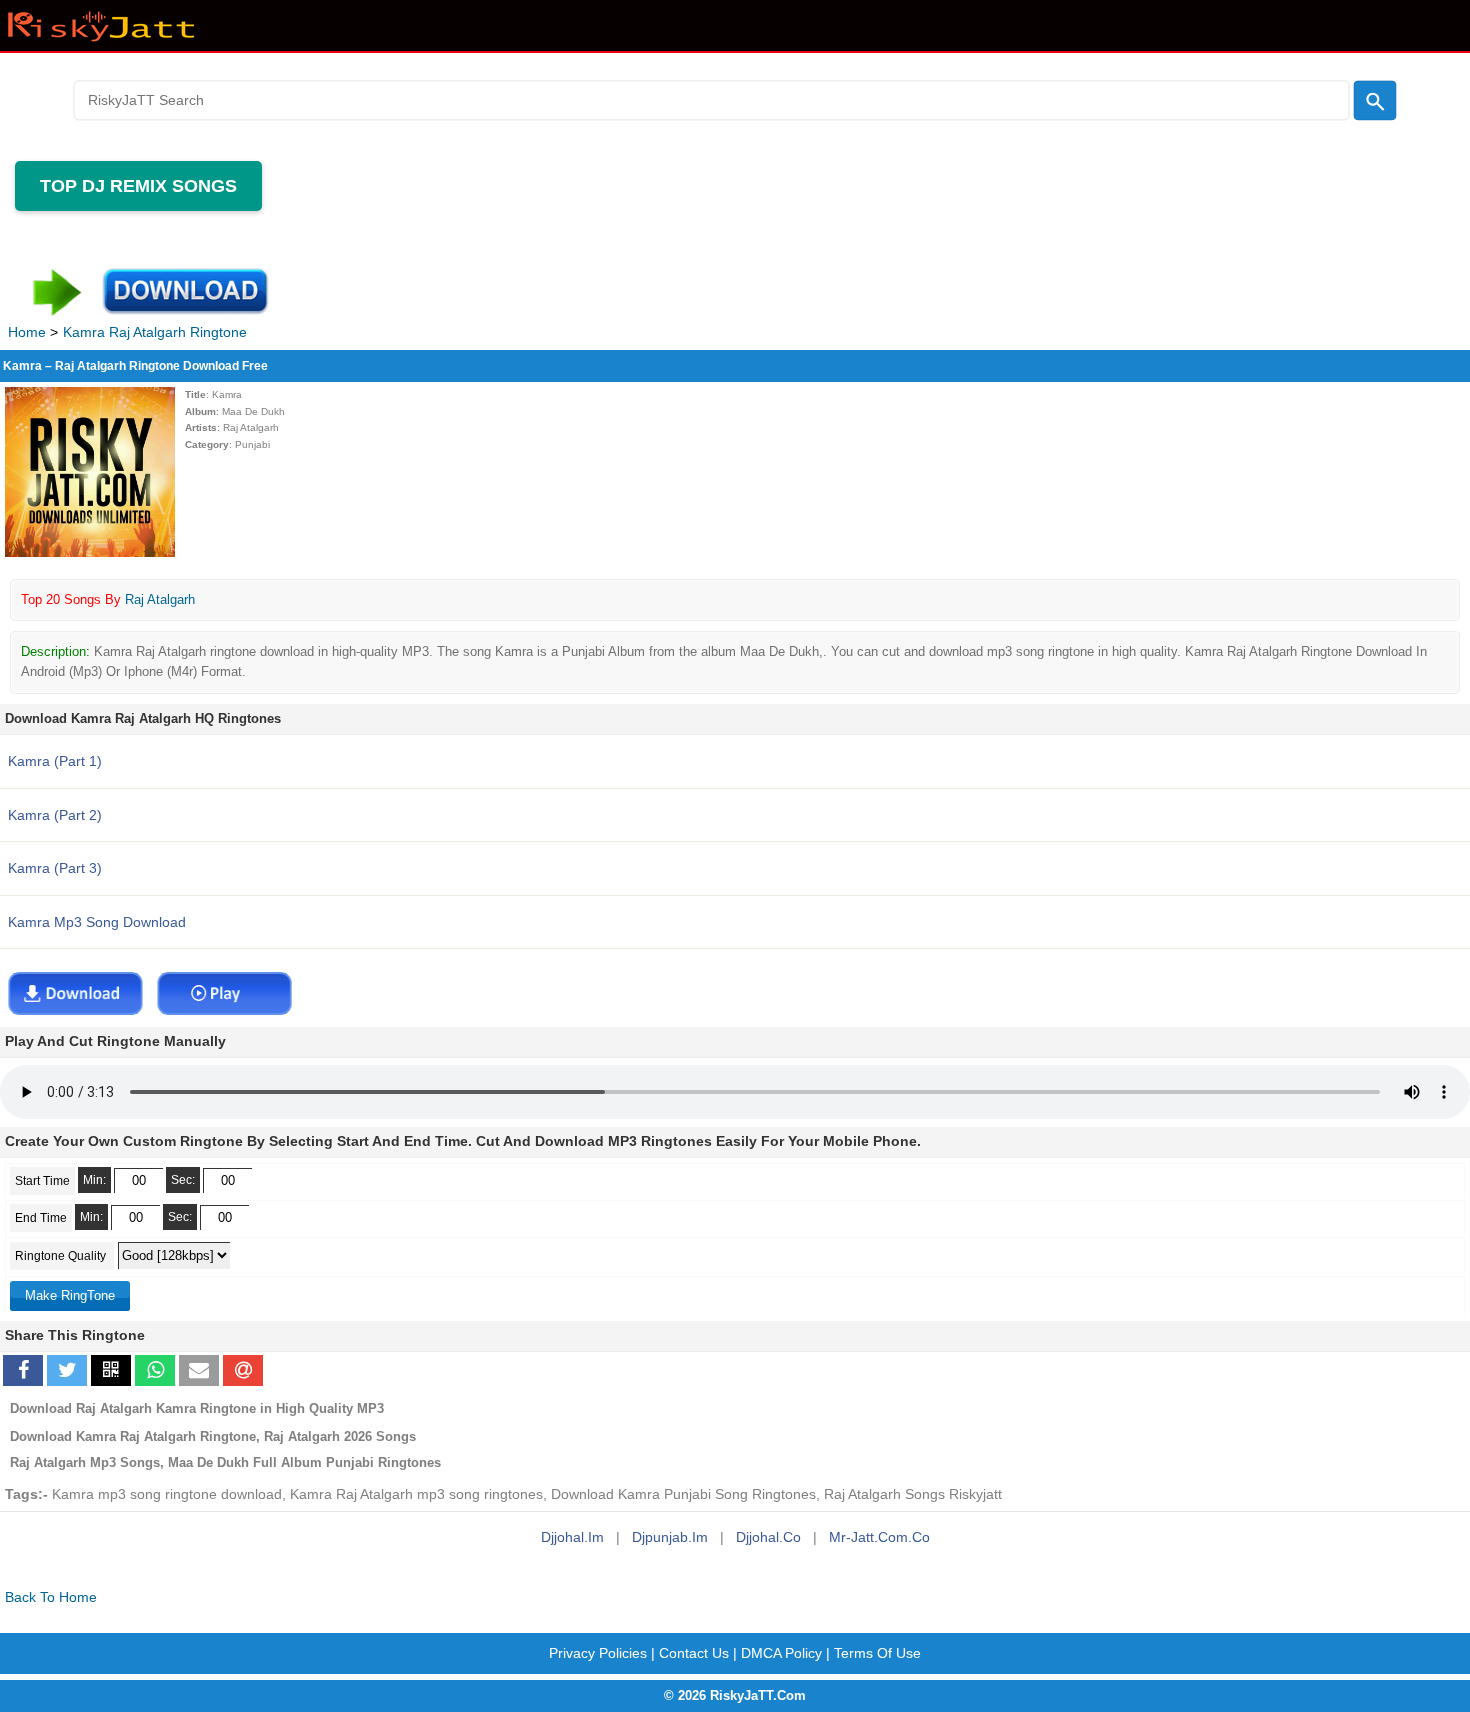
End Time (41, 1218)
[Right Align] (1374, 100)
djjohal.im (572, 1537)
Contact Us (694, 1653)
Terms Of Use (877, 1653)
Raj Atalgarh (160, 599)
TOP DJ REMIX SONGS (138, 186)
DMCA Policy (781, 1653)
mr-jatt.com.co (879, 1537)
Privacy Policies (598, 1653)
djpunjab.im (670, 1537)
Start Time (42, 1181)
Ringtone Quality (62, 1256)
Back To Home (51, 1597)
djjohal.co (768, 1537)
